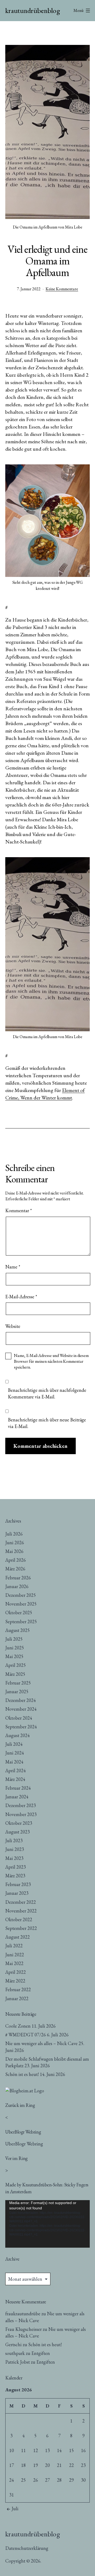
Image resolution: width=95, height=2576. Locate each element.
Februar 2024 (18, 1788)
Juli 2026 (14, 1534)
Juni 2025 (15, 1648)
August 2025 (18, 1630)
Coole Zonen (18, 2026)
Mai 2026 (14, 1551)
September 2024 (21, 1727)
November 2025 (21, 1604)
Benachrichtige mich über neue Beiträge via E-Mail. (47, 1423)
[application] (47, 2224)
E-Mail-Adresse (21, 1297)
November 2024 (21, 1709)
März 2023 (15, 1876)
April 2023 (16, 1867)
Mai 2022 (14, 1963)
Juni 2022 (15, 1955)
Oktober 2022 (19, 1919)
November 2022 (21, 1911)
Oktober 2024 (19, 1718)
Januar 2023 (17, 1893)
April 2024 (16, 1770)
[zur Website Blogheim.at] (25, 2090)
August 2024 (18, 1735)
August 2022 (18, 1937)
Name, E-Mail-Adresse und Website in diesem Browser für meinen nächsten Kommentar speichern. (51, 1361)
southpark (15, 2353)
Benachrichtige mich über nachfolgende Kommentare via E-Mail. (47, 1393)
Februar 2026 (18, 1578)
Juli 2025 (14, 1639)
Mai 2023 (14, 1858)
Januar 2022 (17, 1998)
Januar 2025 (17, 1691)
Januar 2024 (17, 1797)
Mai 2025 (14, 1656)
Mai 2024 (14, 1762)
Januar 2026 (17, 1586)
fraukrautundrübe (23, 2314)
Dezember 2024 (21, 1700)
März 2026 (15, 1569)
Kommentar (19, 1210)
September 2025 (21, 1621)
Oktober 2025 (19, 1613)
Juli (15, 2509)
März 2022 (15, 1981)
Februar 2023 (18, 1884)
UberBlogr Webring (24, 2144)
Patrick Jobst (18, 2362)
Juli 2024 (14, 1744)
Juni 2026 (15, 1543)
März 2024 (15, 1779)
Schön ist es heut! (22, 2074)
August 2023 (18, 1832)
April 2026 (16, 1560)
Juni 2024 (15, 1753)
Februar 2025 (18, 1683)
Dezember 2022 (21, 1902)
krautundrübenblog (33, 10)
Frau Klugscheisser (23, 2329)
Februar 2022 (18, 1989)
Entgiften (41, 2353)
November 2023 (21, 1814)
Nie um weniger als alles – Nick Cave (41, 2043)
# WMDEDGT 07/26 (26, 2035)
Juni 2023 (15, 1849)
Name (13, 1267)
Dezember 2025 (21, 1595)
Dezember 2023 (21, 1805)
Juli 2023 (14, 1840)
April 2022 (16, 1972)
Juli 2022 (14, 1946)
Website (13, 1326)
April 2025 (16, 1665)
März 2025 (15, 1674)
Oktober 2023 (19, 1823)
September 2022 (21, 1928)
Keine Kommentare (62, 289)
